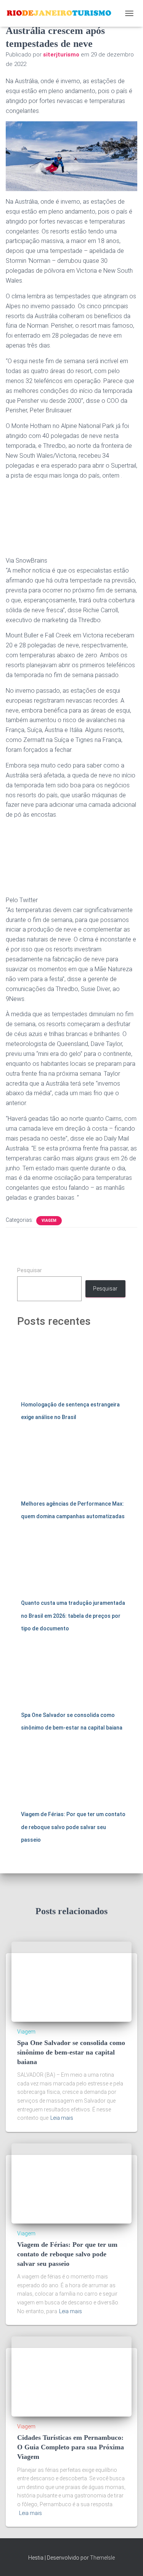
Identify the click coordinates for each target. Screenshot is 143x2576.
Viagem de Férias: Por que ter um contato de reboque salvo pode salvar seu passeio (73, 1827)
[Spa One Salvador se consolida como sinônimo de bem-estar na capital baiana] (71, 1981)
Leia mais (62, 2118)
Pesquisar (30, 1270)
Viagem (49, 1220)
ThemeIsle (102, 2558)
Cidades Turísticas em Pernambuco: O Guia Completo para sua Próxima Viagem (71, 2447)
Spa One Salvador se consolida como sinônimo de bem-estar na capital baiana (71, 2052)
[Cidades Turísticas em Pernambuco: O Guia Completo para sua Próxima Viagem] (71, 2376)
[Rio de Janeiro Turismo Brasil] (62, 13)
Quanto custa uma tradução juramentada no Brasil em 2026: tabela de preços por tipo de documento (73, 1616)
